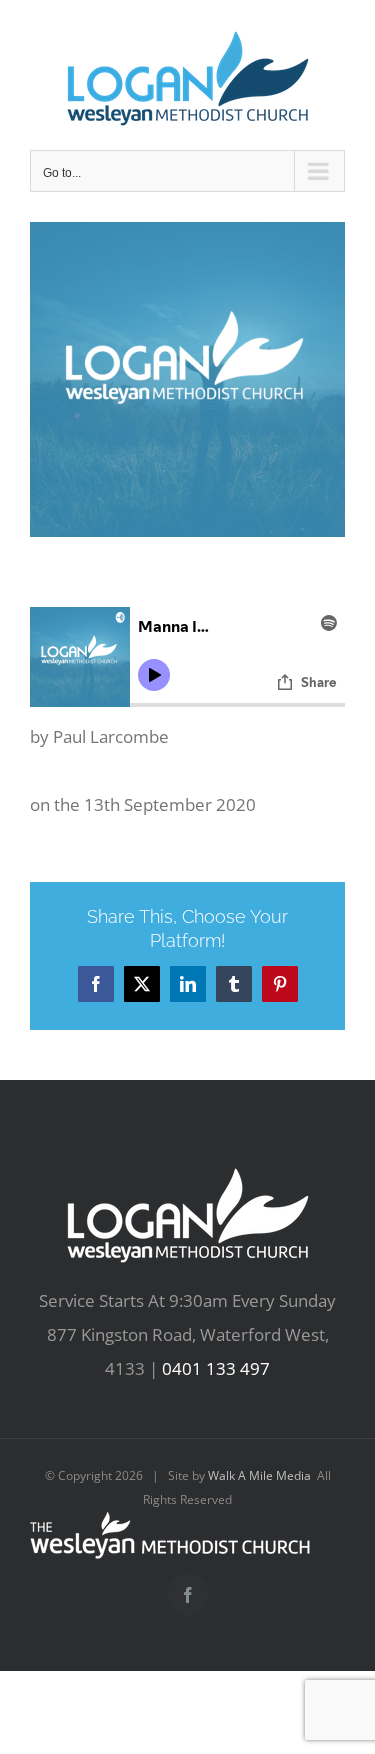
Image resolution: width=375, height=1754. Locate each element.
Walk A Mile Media (259, 1475)
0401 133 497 (216, 1368)
